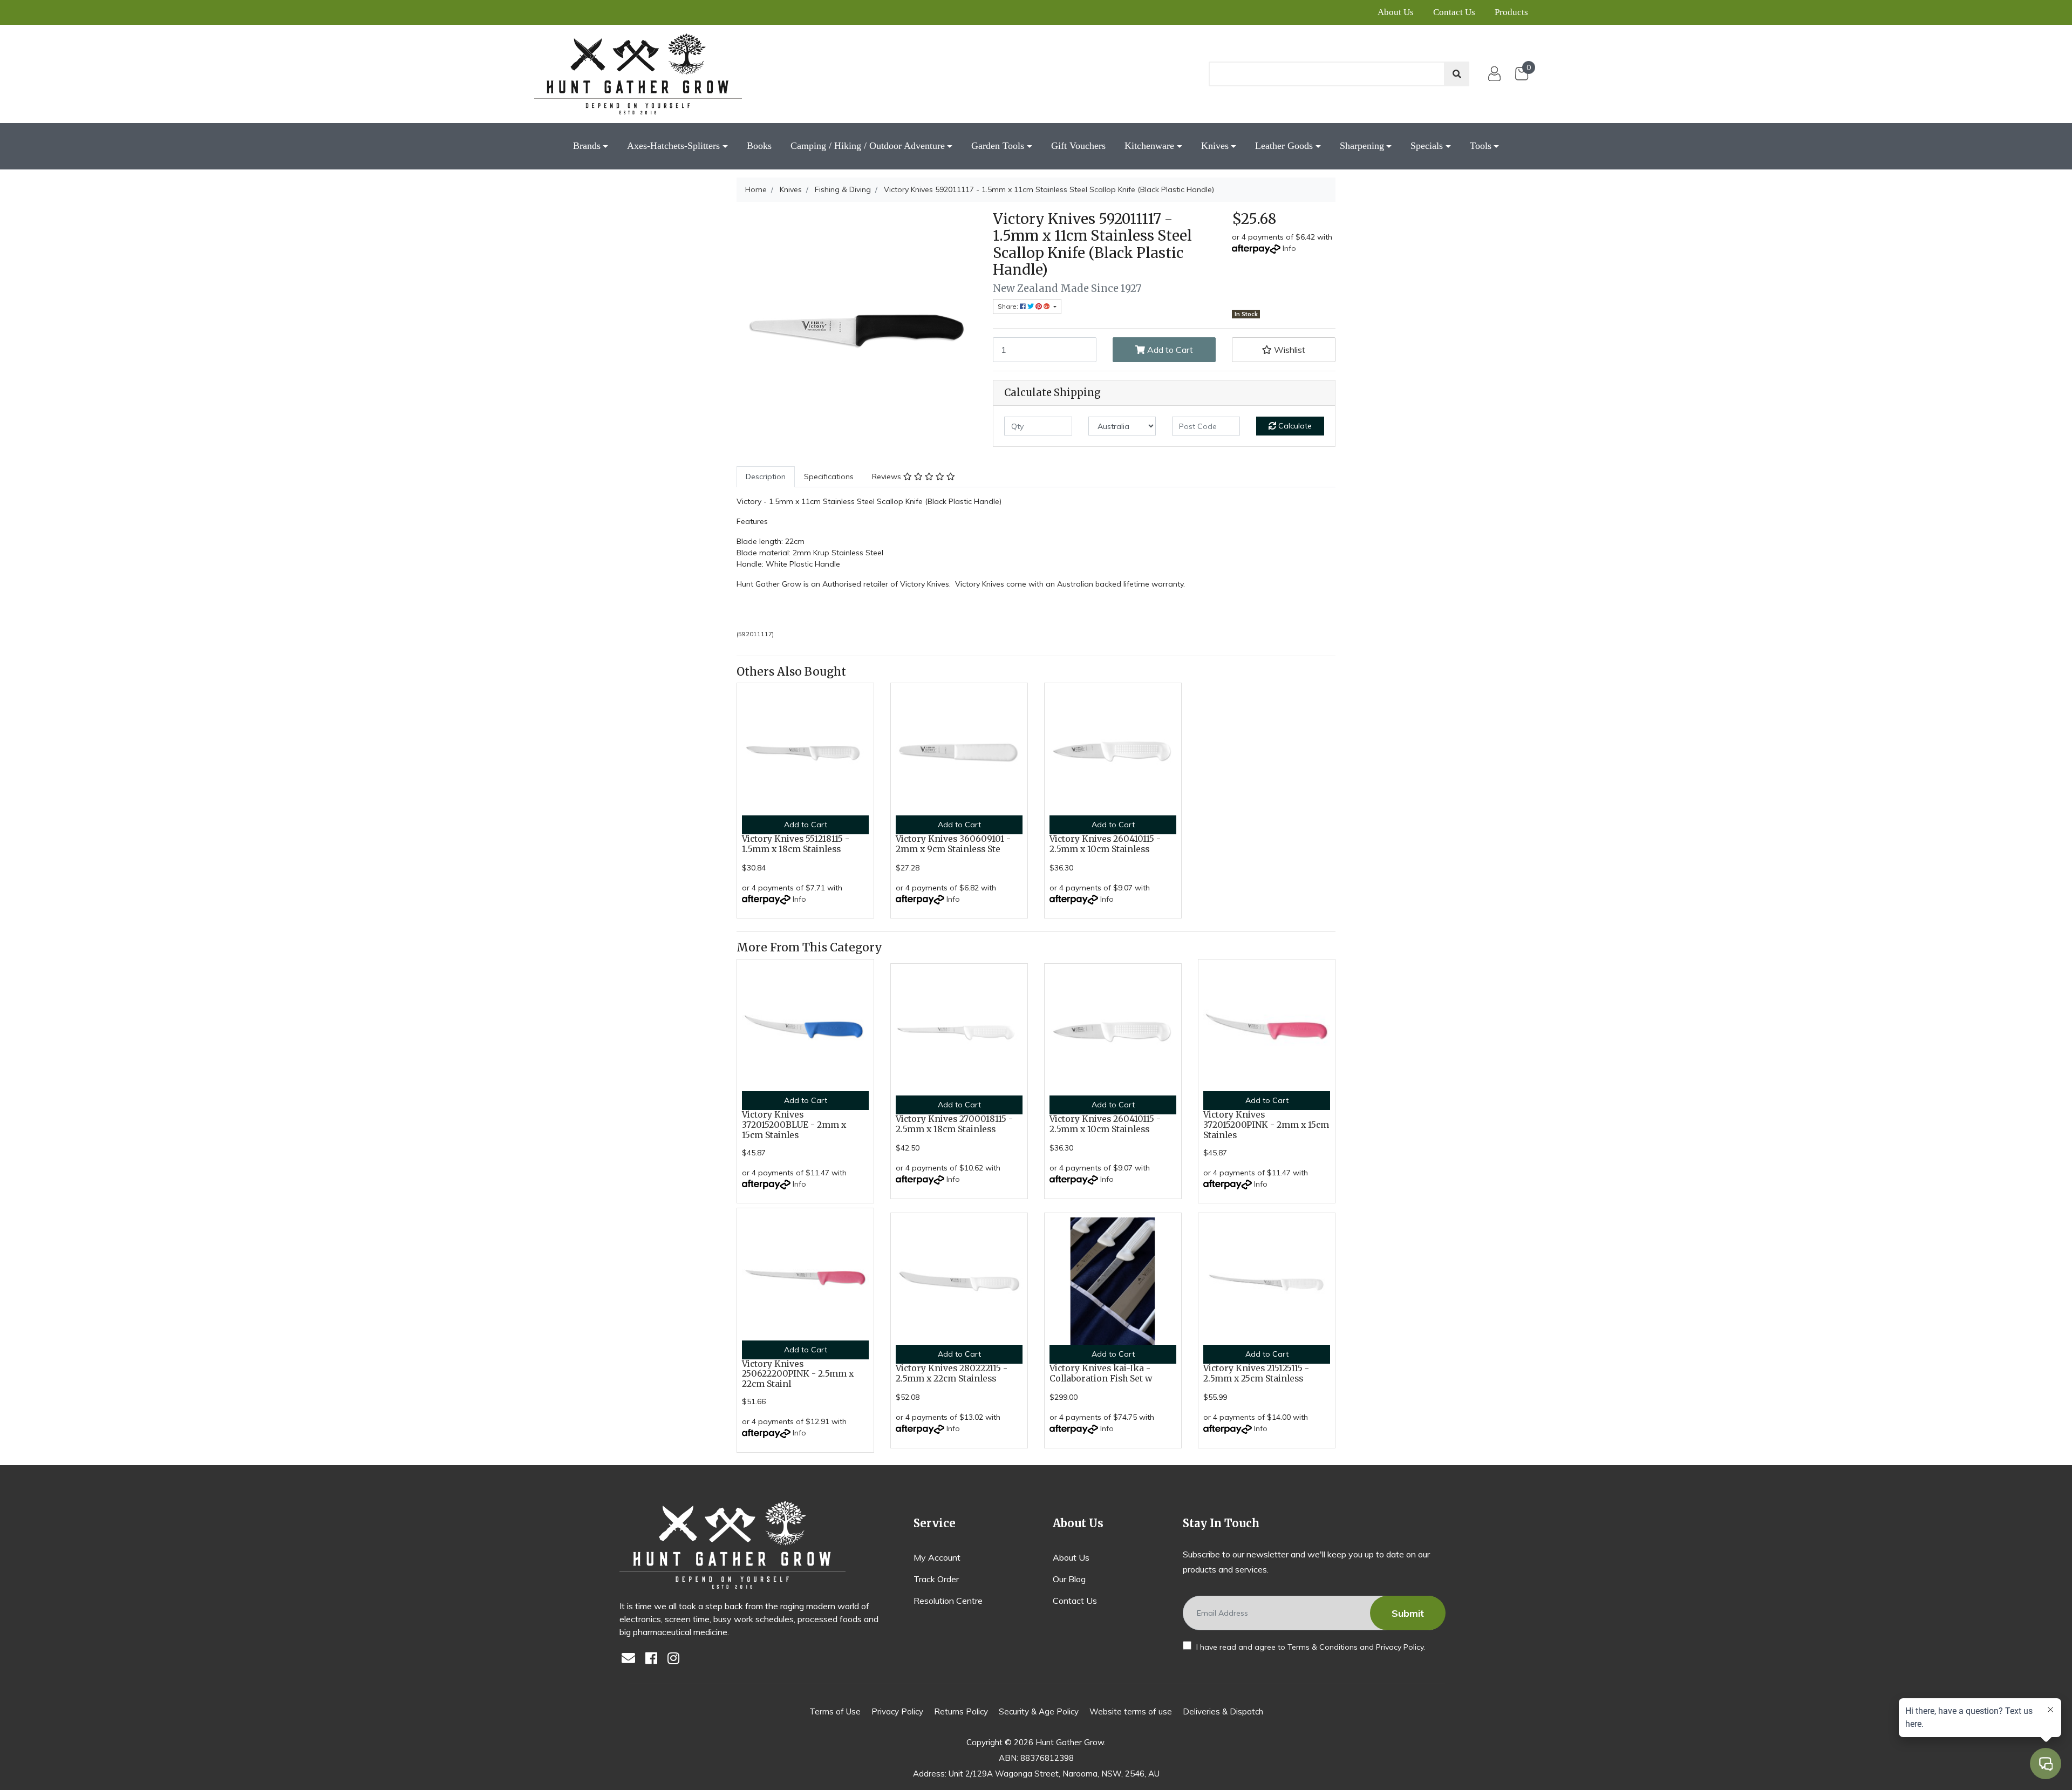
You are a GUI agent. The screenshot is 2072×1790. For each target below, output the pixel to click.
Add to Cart (1169, 350)
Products (1511, 12)
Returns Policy (961, 1711)
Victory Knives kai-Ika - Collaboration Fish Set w (1101, 1373)
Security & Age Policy (1039, 1711)
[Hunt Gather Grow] (638, 74)
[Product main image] (857, 331)
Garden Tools (998, 146)
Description (766, 477)
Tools (1481, 146)
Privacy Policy (1400, 1647)
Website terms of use (1131, 1711)
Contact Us (1454, 12)
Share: (1009, 306)
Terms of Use (835, 1711)
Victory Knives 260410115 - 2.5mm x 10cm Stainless (1105, 844)
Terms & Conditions (1323, 1647)
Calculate (1294, 426)
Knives (1215, 146)
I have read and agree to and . (1310, 1647)
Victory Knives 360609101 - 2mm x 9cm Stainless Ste (953, 844)
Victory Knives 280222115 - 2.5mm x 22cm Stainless (952, 1373)
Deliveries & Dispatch (1223, 1711)
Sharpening (1362, 146)
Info (1289, 248)
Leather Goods (1284, 146)
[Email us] (631, 1659)
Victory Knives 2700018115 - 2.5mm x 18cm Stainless (954, 1124)
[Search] (1457, 74)
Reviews (888, 477)
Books (759, 146)
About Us (1396, 12)
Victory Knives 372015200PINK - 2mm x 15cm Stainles (1266, 1125)
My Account (937, 1557)
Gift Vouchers (1078, 146)
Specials (1427, 146)
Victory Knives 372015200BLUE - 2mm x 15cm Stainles (794, 1125)
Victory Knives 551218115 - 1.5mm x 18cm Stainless (796, 844)
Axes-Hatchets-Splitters (673, 146)
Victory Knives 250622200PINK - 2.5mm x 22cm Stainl (798, 1374)
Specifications (829, 477)
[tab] (766, 477)
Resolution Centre (948, 1601)
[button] (1284, 350)
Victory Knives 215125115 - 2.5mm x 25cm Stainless (1256, 1373)
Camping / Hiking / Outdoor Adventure (868, 146)
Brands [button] (587, 146)
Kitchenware (1149, 146)
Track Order (936, 1579)
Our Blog (1069, 1579)
